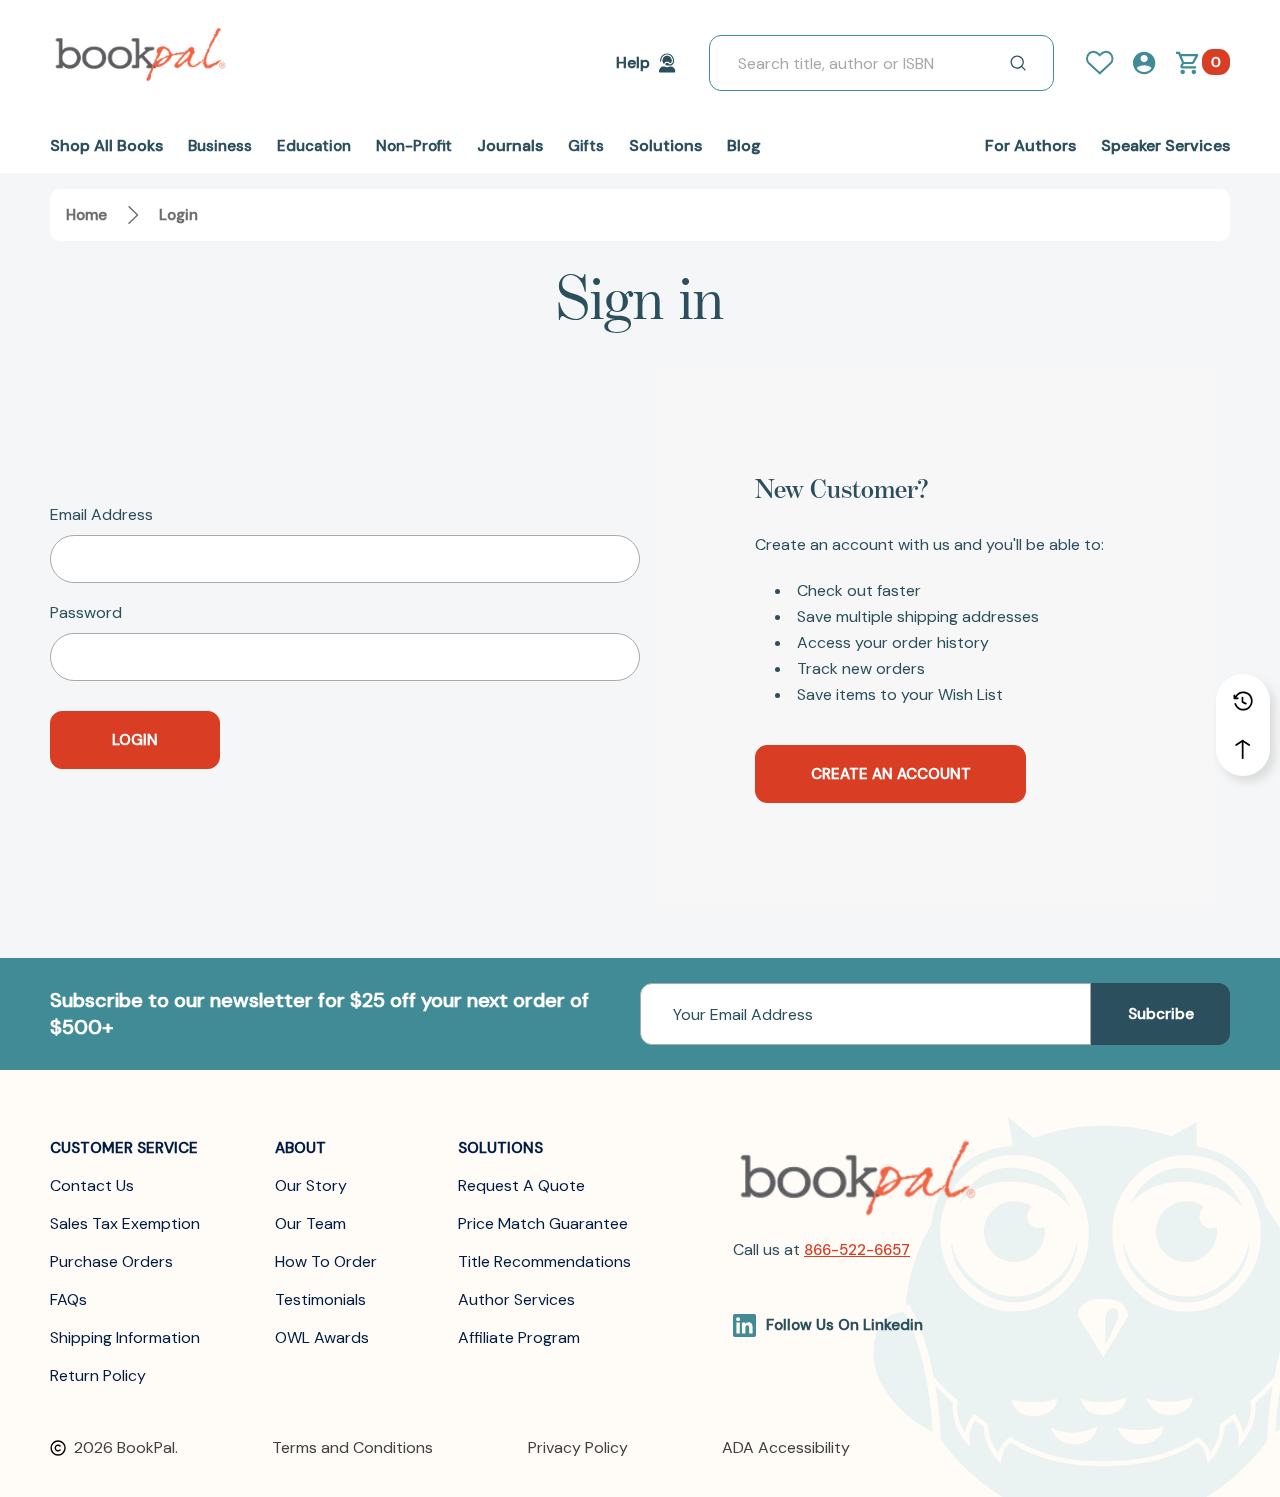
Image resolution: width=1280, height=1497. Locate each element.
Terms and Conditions (352, 1447)
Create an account (891, 774)
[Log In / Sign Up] (1108, 63)
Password (86, 613)
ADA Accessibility (786, 1447)
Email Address (101, 515)
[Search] (1018, 63)
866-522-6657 (857, 1250)
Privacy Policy (578, 1447)
